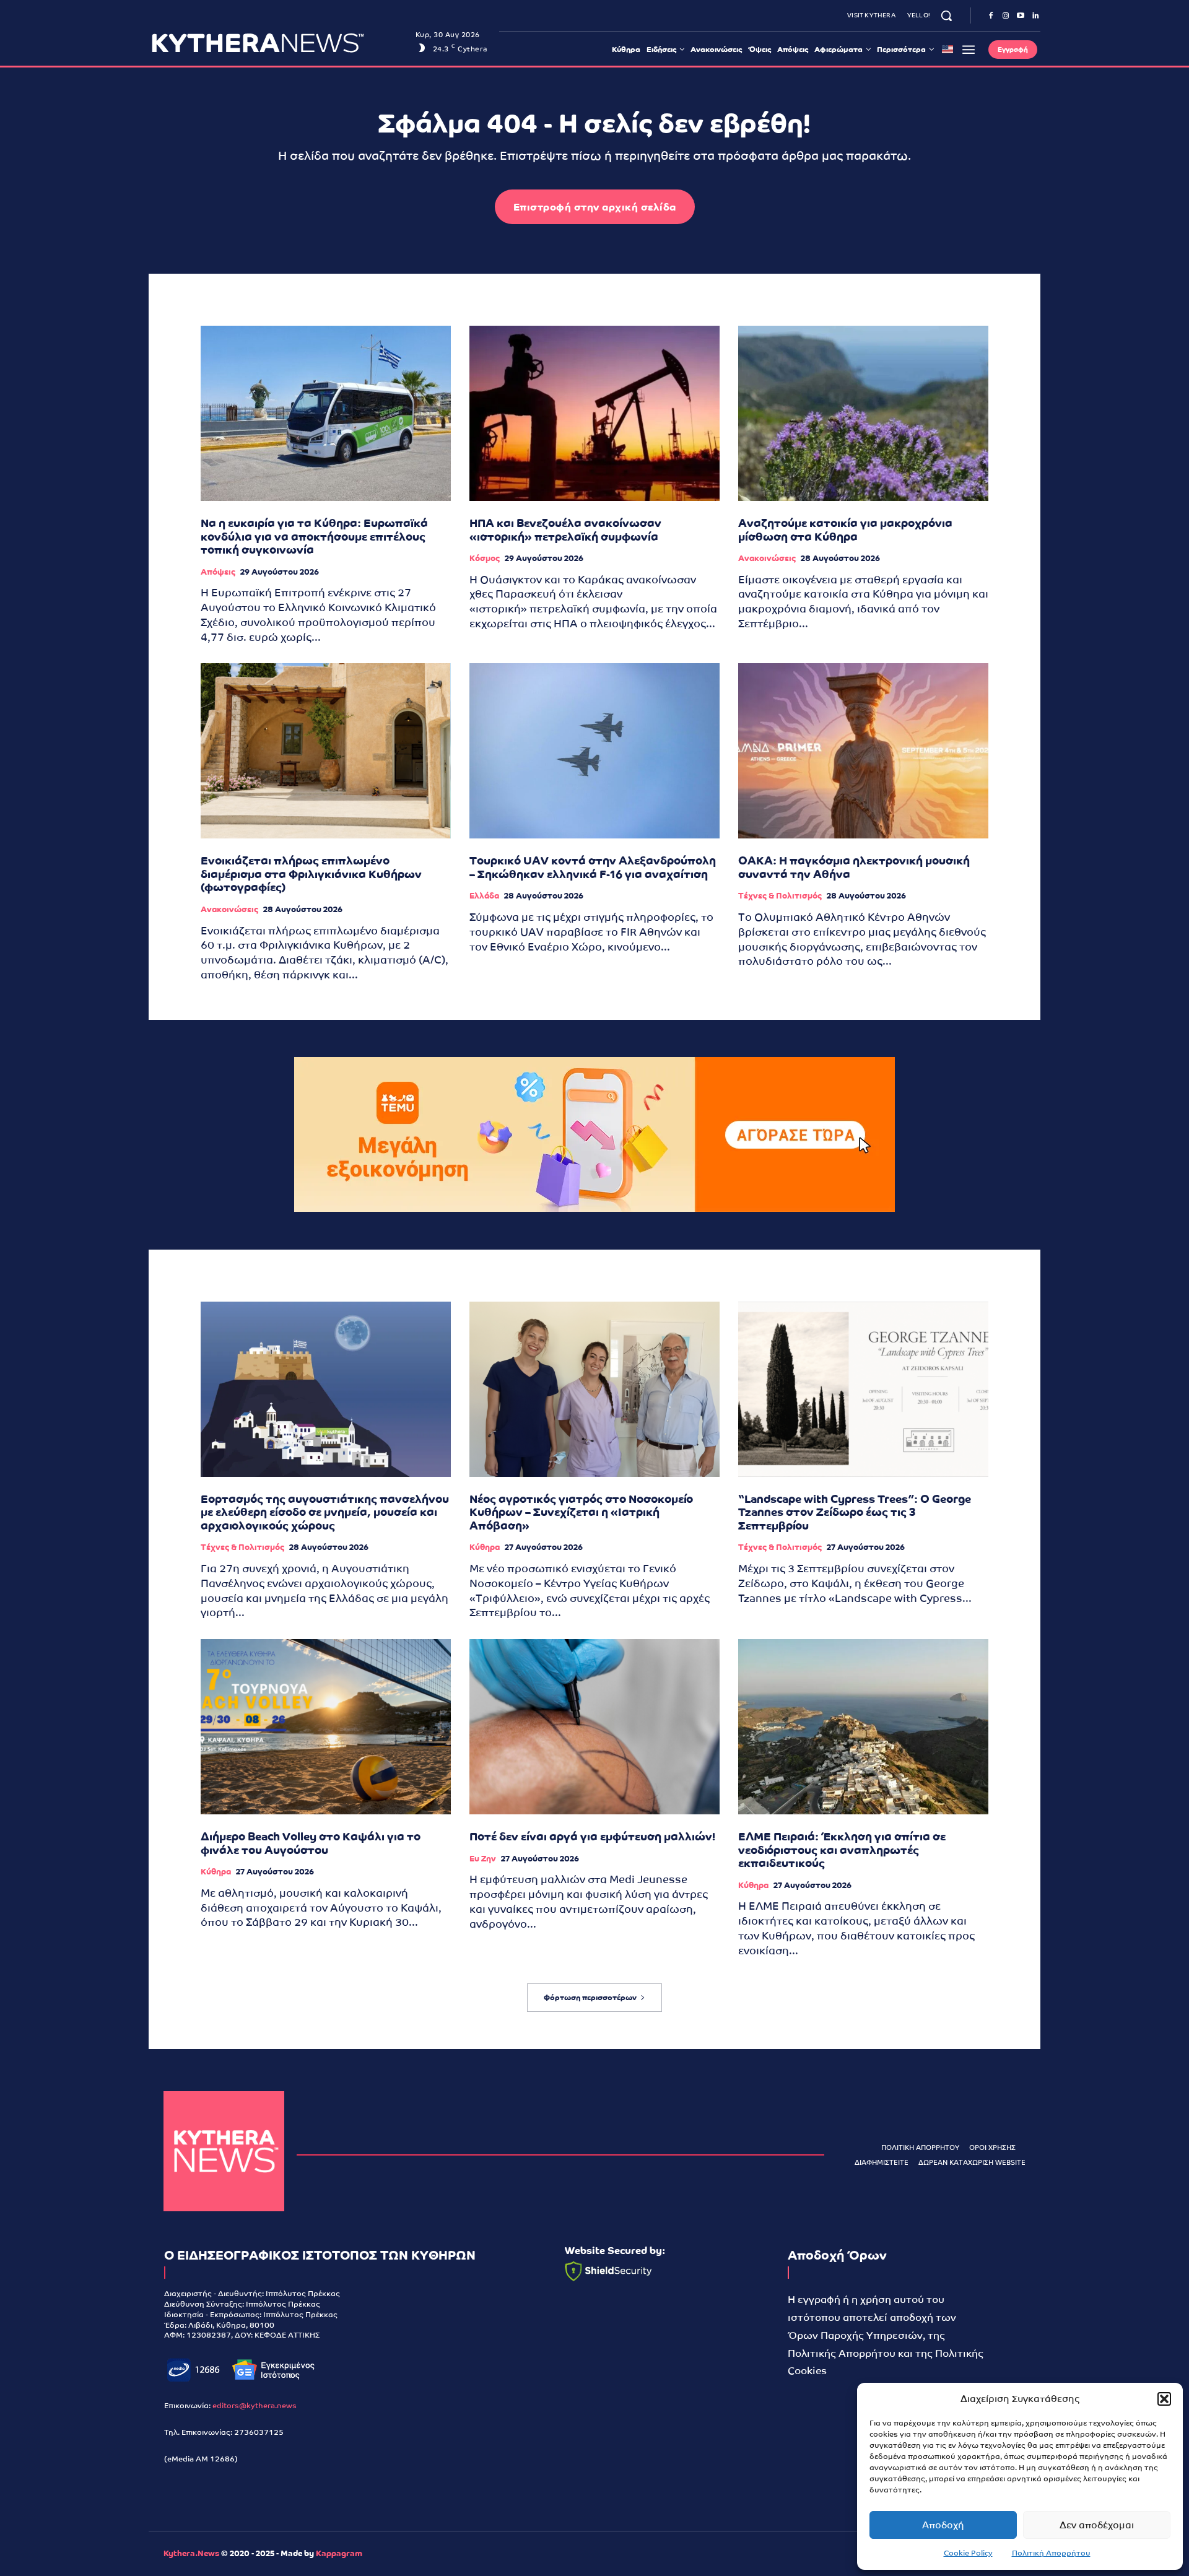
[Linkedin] (1035, 16)
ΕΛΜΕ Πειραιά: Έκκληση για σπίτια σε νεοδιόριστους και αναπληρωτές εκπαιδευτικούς (842, 1850)
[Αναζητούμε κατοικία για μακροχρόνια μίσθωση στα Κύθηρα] (863, 413)
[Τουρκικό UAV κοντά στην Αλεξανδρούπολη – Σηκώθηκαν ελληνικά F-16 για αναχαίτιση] (594, 751)
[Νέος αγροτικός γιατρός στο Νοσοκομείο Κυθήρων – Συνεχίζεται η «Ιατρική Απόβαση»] (594, 1389)
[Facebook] (991, 16)
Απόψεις (218, 572)
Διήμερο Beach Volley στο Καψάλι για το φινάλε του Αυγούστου (311, 1843)
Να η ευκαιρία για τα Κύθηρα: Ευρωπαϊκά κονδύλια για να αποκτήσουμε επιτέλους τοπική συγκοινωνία (314, 536)
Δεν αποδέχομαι (1097, 2525)
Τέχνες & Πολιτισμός (780, 896)
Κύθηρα (485, 1547)
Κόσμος (485, 558)
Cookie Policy (968, 2553)
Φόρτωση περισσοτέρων (590, 1998)
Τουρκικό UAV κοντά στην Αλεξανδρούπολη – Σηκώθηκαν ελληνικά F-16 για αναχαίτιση (593, 867)
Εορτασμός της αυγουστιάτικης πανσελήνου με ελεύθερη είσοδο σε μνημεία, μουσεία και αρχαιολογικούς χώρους (325, 1512)
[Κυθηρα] (280, 43)
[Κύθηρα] (224, 2152)
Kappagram (339, 2553)
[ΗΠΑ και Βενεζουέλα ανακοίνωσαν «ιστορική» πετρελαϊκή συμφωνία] (594, 413)
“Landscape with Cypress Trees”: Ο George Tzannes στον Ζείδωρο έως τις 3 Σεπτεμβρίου (855, 1512)
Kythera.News (191, 2553)
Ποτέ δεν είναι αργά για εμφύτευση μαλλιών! (592, 1836)
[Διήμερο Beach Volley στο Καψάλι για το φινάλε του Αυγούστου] (326, 1727)
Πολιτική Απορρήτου (1051, 2553)
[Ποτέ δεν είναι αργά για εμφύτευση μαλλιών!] (594, 1727)
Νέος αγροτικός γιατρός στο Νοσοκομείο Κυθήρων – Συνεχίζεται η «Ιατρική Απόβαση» (581, 1512)
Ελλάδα (484, 896)
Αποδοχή (943, 2525)
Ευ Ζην (483, 1859)
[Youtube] (1021, 16)
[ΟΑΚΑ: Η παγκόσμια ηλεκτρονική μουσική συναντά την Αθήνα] (863, 751)
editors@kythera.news (255, 2406)
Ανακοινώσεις (767, 558)
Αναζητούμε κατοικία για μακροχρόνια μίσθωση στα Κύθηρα (845, 530)
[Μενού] (969, 50)
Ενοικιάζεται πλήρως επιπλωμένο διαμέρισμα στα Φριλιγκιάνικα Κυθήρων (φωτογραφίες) (311, 874)
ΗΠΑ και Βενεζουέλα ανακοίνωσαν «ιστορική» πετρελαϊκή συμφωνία (565, 530)
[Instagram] (1006, 16)
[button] (1164, 2399)
